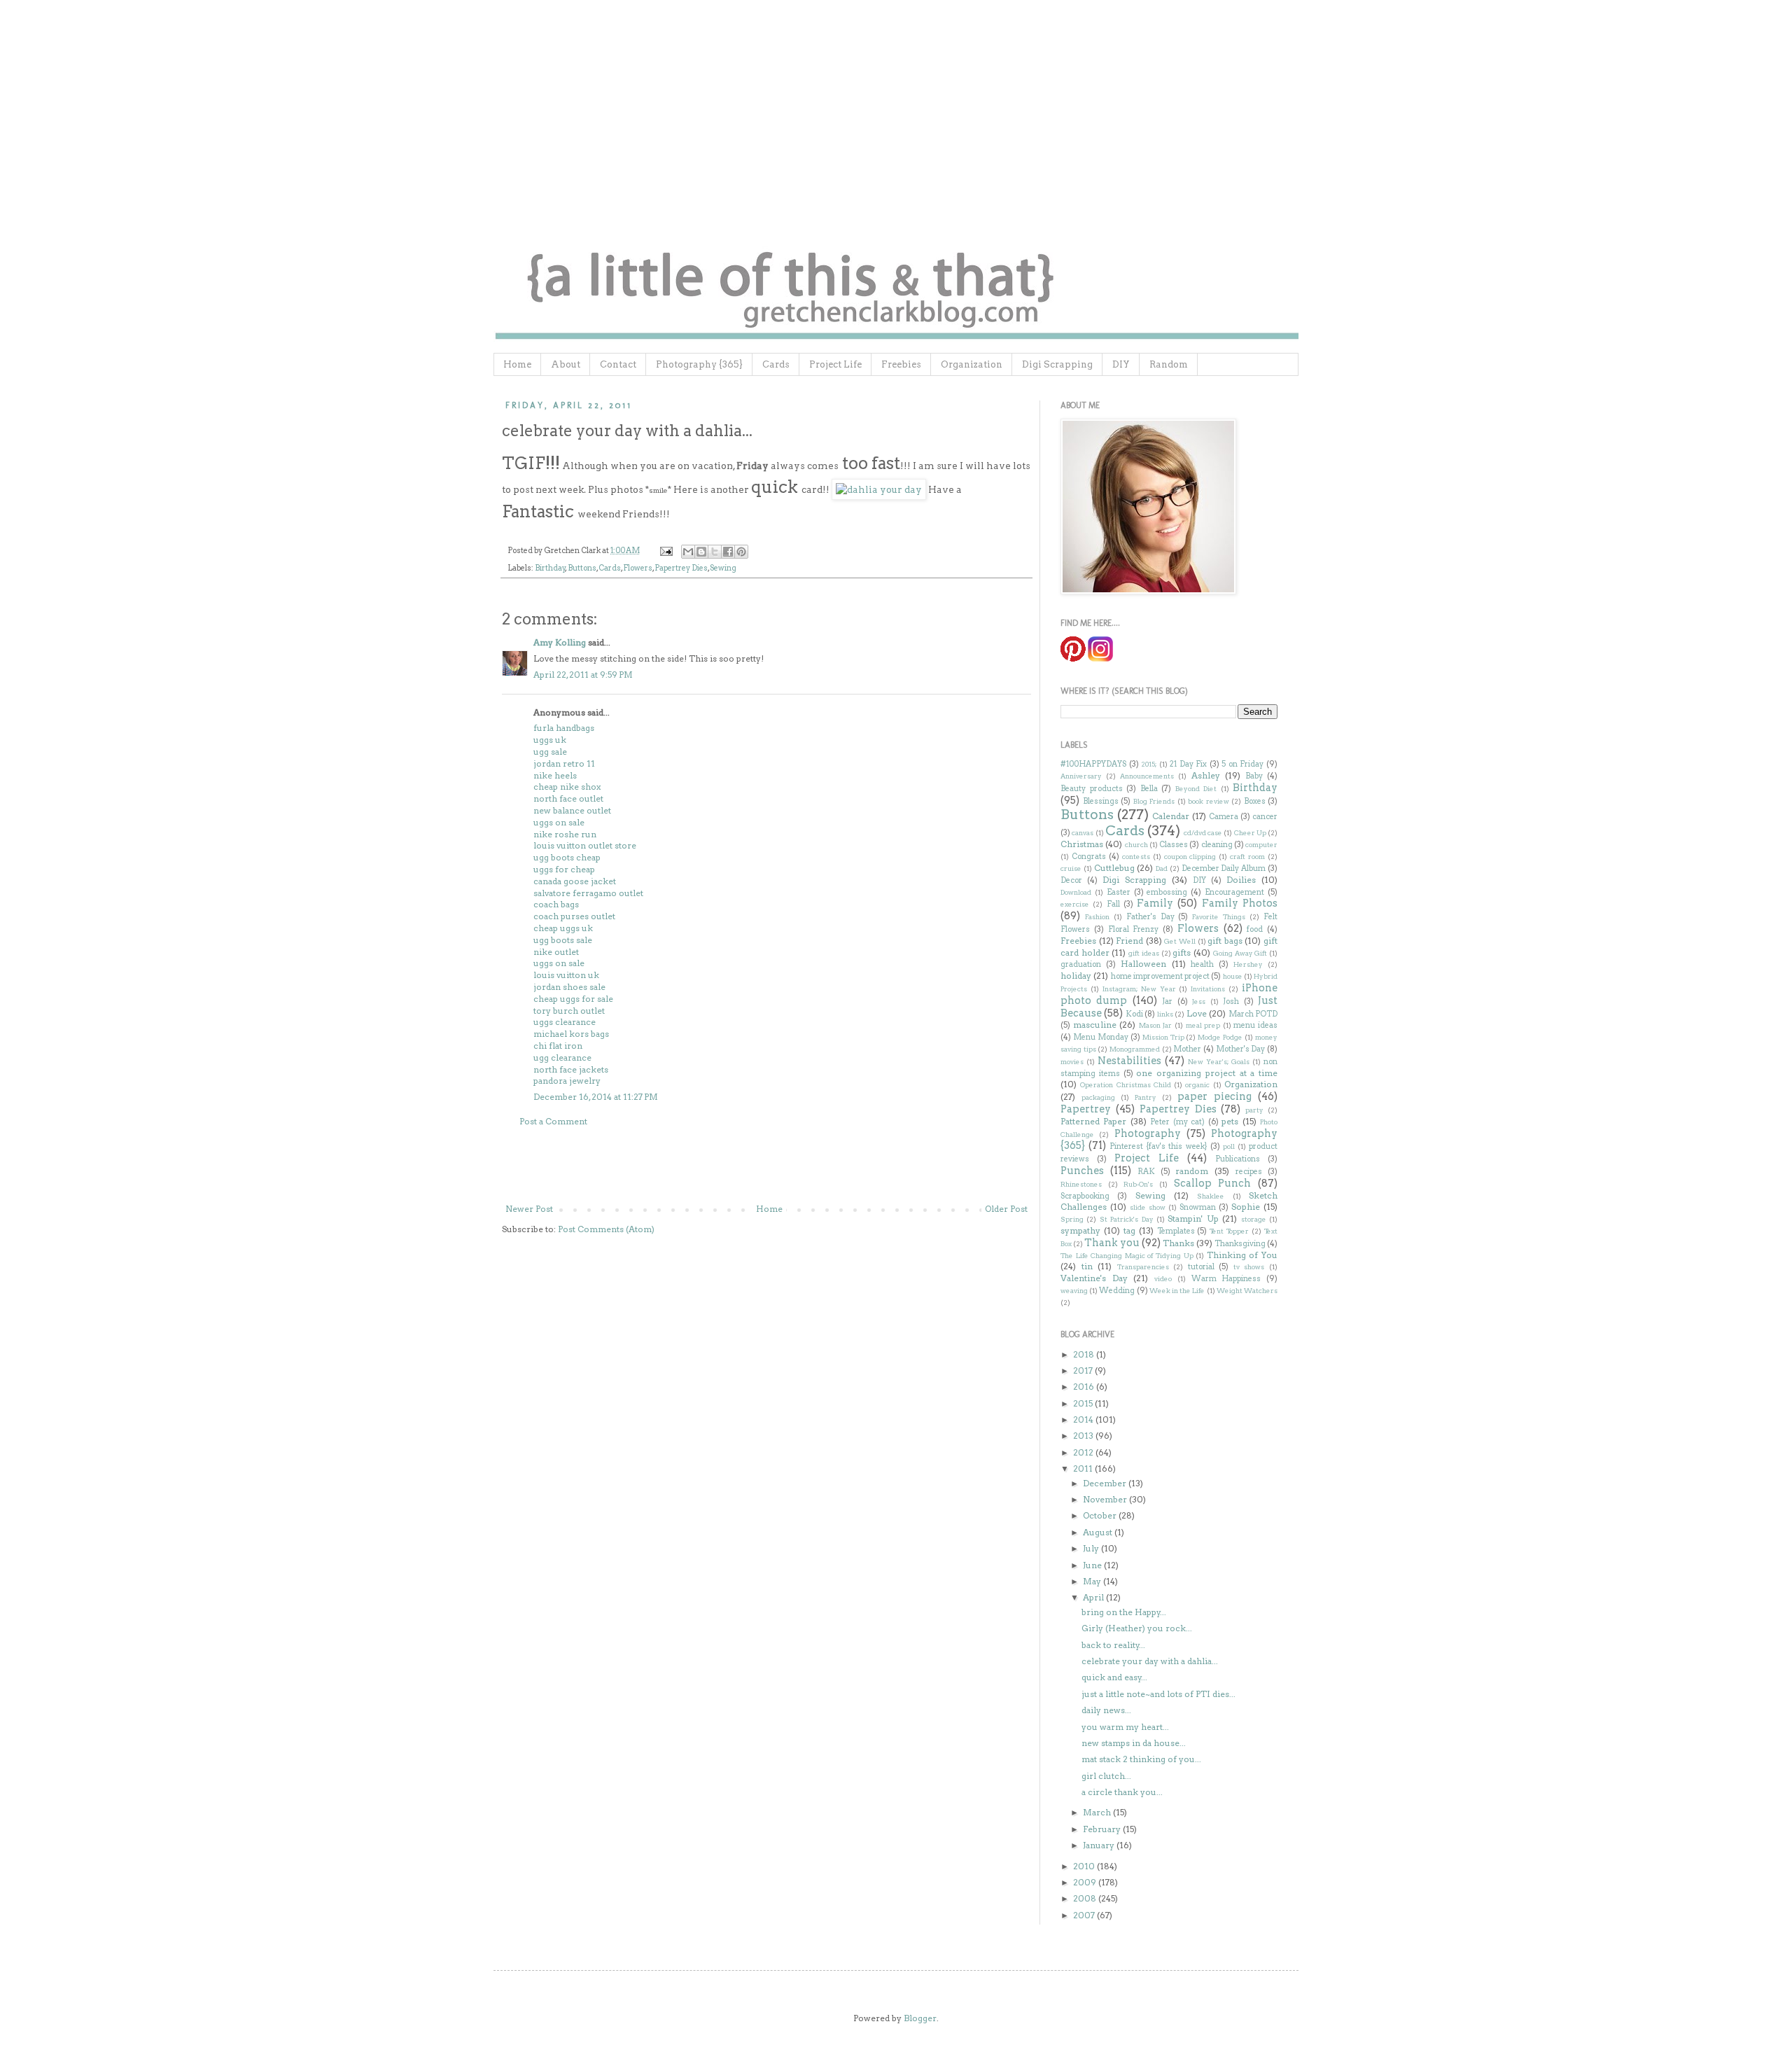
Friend (1129, 941)
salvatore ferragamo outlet (588, 893)
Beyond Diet (1196, 789)
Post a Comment (553, 1121)
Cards (776, 364)
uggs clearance (565, 1022)
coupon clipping (1190, 857)
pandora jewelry (567, 1081)
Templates (1176, 1231)
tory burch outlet (569, 1011)
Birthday (550, 568)
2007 (1085, 1915)
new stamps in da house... (1134, 1743)
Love (1197, 1013)
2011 (1084, 1468)
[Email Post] (665, 551)
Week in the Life (1177, 1291)
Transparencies (1143, 1267)
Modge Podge (1220, 1037)
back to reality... (1113, 1645)
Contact (618, 364)
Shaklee (1211, 1196)
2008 (1086, 1898)
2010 (1085, 1866)
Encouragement (1234, 892)
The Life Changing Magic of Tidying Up (1127, 1256)
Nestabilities (1129, 1061)
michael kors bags (571, 1034)
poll (1229, 1146)
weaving (1074, 1291)
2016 (1085, 1387)
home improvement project (1161, 976)
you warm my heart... (1125, 1727)
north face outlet (568, 798)
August (1099, 1532)
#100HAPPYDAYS (1093, 764)
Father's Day (1150, 917)
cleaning (1217, 845)
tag (1129, 1230)
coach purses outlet (574, 916)
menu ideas (1255, 1025)
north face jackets (571, 1069)
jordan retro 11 (564, 763)
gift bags (1225, 941)
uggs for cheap (564, 869)
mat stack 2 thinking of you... (1141, 1759)
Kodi (1134, 1014)
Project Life (835, 364)
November (1106, 1499)
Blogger (920, 2018)
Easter (1119, 892)
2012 (1084, 1452)
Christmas (1082, 844)
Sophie (1246, 1207)
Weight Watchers (1247, 1291)
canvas (1083, 833)
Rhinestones (1081, 1184)
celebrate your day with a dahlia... (1150, 1661)
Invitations (1208, 989)
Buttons (582, 568)
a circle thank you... (1122, 1792)
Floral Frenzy (1134, 929)
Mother (1187, 1049)
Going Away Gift (1240, 953)
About (566, 364)
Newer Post (529, 1209)
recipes (1249, 1172)
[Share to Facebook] (728, 552)
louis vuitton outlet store (585, 845)
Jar (1167, 1001)
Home (517, 364)
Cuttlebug (1114, 868)
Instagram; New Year (1139, 989)
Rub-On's (1138, 1184)
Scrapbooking (1085, 1196)
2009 (1086, 1882)
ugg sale (550, 752)
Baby (1254, 776)
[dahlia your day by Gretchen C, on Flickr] (879, 489)
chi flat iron (558, 1046)
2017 (1084, 1370)
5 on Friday (1242, 764)
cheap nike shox (567, 787)
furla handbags (564, 728)
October (1101, 1515)
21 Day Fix (1188, 764)
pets (1230, 1121)
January (1100, 1845)
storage (1254, 1219)
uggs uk (550, 740)
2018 (1085, 1354)
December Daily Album (1224, 868)
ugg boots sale (563, 940)
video (1163, 1279)
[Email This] (688, 552)
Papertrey (1086, 1109)
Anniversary (1081, 776)
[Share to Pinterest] (741, 552)
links (1165, 1014)
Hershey (1248, 964)
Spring (1072, 1219)
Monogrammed (1135, 1049)
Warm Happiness (1226, 1279)
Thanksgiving (1240, 1244)
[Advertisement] (766, 1166)
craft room (1247, 857)
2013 (1084, 1436)
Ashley (1206, 775)
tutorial (1201, 1267)
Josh (1231, 1001)
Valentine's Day (1094, 1278)
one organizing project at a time (1207, 1073)
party (1254, 1110)
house (1233, 976)
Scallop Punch (1213, 1183)
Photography (1148, 1133)
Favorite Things (1219, 917)
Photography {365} (699, 364)
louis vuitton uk (566, 975)
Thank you (1112, 1243)
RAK (1146, 1172)
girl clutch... (1106, 1776)
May (1093, 1581)
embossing (1167, 892)
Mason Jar (1156, 1025)
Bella (1149, 789)
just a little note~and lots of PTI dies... (1158, 1694)
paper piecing (1214, 1096)
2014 (1084, 1419)
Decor (1071, 880)
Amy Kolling (560, 642)
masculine (1095, 1025)
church (1136, 845)
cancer (1265, 817)
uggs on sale (559, 822)
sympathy (1080, 1230)
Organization (972, 364)
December (1106, 1483)
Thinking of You (1242, 1255)
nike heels (555, 775)
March (1098, 1812)
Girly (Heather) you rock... (1137, 1628)
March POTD (1253, 1014)
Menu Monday (1101, 1037)
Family (1155, 903)
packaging (1098, 1097)
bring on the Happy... (1124, 1612)
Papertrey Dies (681, 568)
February (1103, 1829)
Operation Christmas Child (1126, 1085)
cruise (1071, 868)
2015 (1084, 1403)
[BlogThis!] (701, 552)
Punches (1082, 1171)
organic (1197, 1085)
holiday (1076, 976)
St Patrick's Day (1127, 1219)
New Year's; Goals (1219, 1062)
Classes (1174, 845)
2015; (1149, 764)
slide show (1148, 1207)
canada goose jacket (575, 881)
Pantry (1146, 1097)
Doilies (1241, 880)
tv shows (1249, 1267)
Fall (1113, 904)
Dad (1162, 868)
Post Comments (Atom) (606, 1229)
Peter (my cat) (1177, 1122)
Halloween (1143, 964)
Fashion (1097, 917)
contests (1136, 857)
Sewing (723, 568)
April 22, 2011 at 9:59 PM (583, 675)
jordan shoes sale (569, 987)
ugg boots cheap (567, 857)
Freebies (901, 364)
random (1192, 1171)
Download (1076, 892)
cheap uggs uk (563, 928)
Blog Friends (1154, 801)
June (1093, 1565)
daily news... (1106, 1710)
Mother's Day (1241, 1049)
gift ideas (1144, 953)
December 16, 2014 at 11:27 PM (596, 1097)
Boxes (1255, 801)
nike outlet (556, 952)
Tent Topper (1229, 1231)
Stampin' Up (1193, 1219)
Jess (1199, 1001)
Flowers (638, 568)
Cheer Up (1250, 833)
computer (1261, 845)
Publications (1238, 1159)
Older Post (1006, 1209)
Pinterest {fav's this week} (1158, 1146)
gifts (1182, 952)
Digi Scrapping (1057, 364)
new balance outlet (572, 810)
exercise (1075, 904)
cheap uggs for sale (573, 999)
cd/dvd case (1203, 833)
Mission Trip (1163, 1037)
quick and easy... (1114, 1677)
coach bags (556, 904)
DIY (1121, 364)
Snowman (1198, 1207)
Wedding (1117, 1291)
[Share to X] (715, 552)
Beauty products (1092, 789)
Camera (1224, 817)
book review (1209, 801)
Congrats (1089, 857)
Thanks (1178, 1243)
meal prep (1203, 1025)
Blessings (1101, 801)
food (1255, 929)
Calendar (1171, 816)
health (1202, 964)
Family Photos (1240, 903)
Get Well (1180, 941)
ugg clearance (562, 1058)
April (1094, 1597)
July (1092, 1548)
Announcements (1147, 776)
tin (1087, 1266)
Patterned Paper (1093, 1121)
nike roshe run (565, 834)
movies (1072, 1062)
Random (1169, 364)
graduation (1081, 964)
